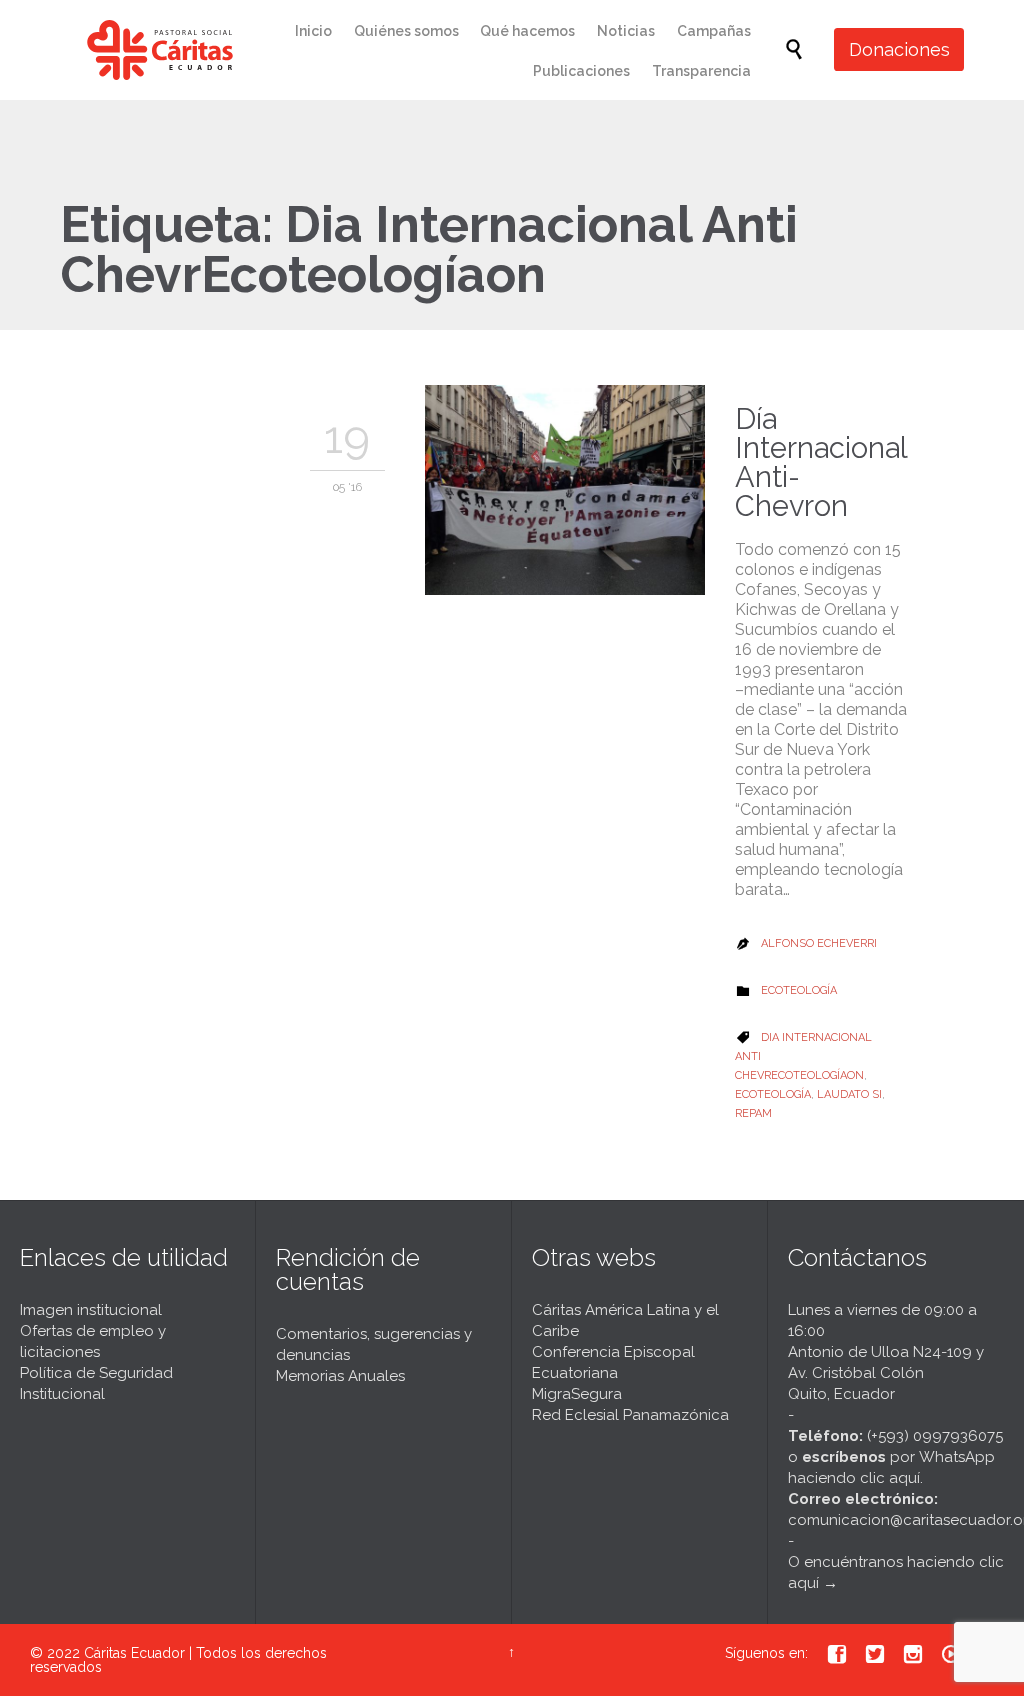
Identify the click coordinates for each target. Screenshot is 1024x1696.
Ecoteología (799, 990)
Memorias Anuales (340, 1376)
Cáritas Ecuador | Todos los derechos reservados (178, 1660)
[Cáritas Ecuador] (160, 50)
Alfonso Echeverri (819, 943)
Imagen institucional (91, 1310)
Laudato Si (849, 1094)
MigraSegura (577, 1394)
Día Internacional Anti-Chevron (821, 462)
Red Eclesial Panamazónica (630, 1415)
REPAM (753, 1113)
